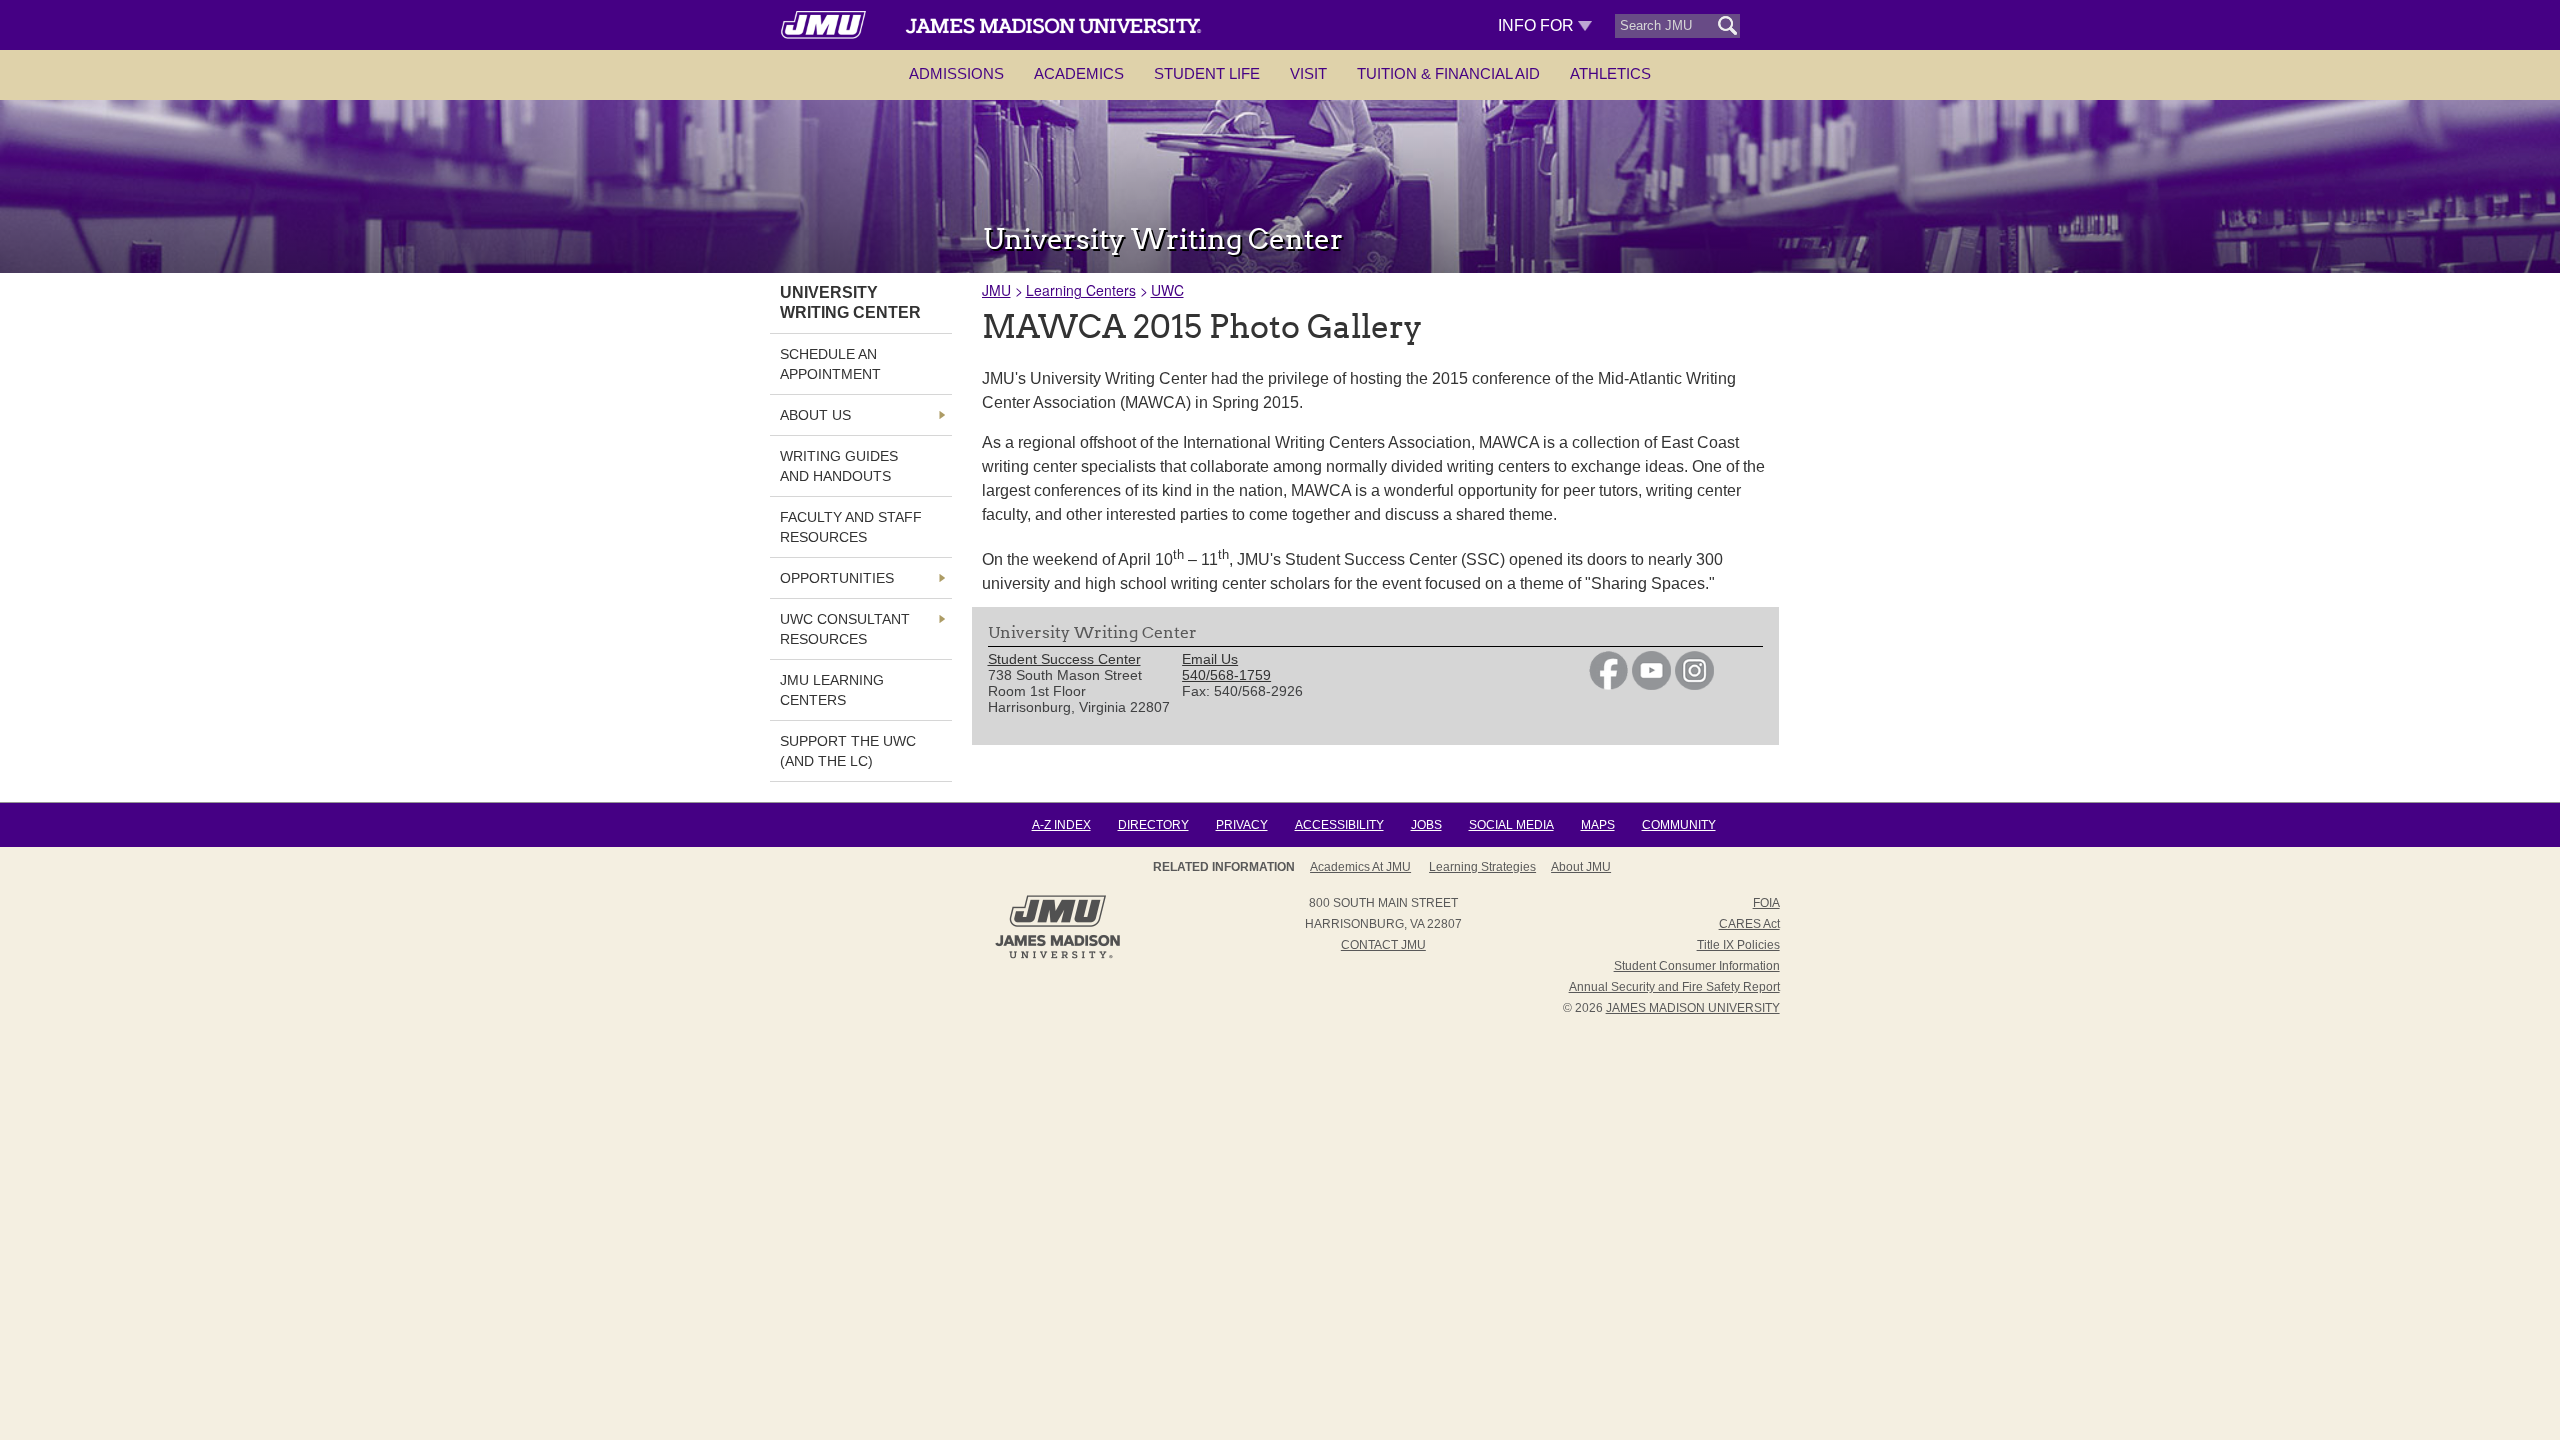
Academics (1079, 73)
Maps (1598, 825)
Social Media (1511, 825)
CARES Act (1749, 924)
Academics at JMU (1360, 867)
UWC (1167, 290)
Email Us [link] (1210, 659)
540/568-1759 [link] (1226, 675)
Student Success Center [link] (1064, 659)
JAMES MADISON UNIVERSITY (1693, 1008)
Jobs (1426, 825)
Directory (1153, 825)
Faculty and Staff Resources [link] (851, 527)
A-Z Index (1061, 825)
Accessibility (1339, 825)
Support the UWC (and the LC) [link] (848, 751)
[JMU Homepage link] (1057, 956)
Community (1679, 825)
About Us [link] (815, 415)
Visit (1308, 73)
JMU (996, 290)
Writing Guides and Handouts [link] (839, 466)
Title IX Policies (1738, 945)
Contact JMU (1383, 945)
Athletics (1610, 73)
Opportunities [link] (837, 578)
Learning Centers (1081, 290)
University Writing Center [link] (850, 302)
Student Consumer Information (1697, 966)
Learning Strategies (1482, 867)
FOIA (1766, 903)
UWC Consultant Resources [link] (845, 629)
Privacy (1242, 825)
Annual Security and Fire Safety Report (1674, 987)
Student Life (1207, 73)
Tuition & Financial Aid (1448, 73)
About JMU (1581, 867)
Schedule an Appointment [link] (830, 364)
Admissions (956, 73)
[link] (1608, 685)
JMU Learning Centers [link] (832, 690)
